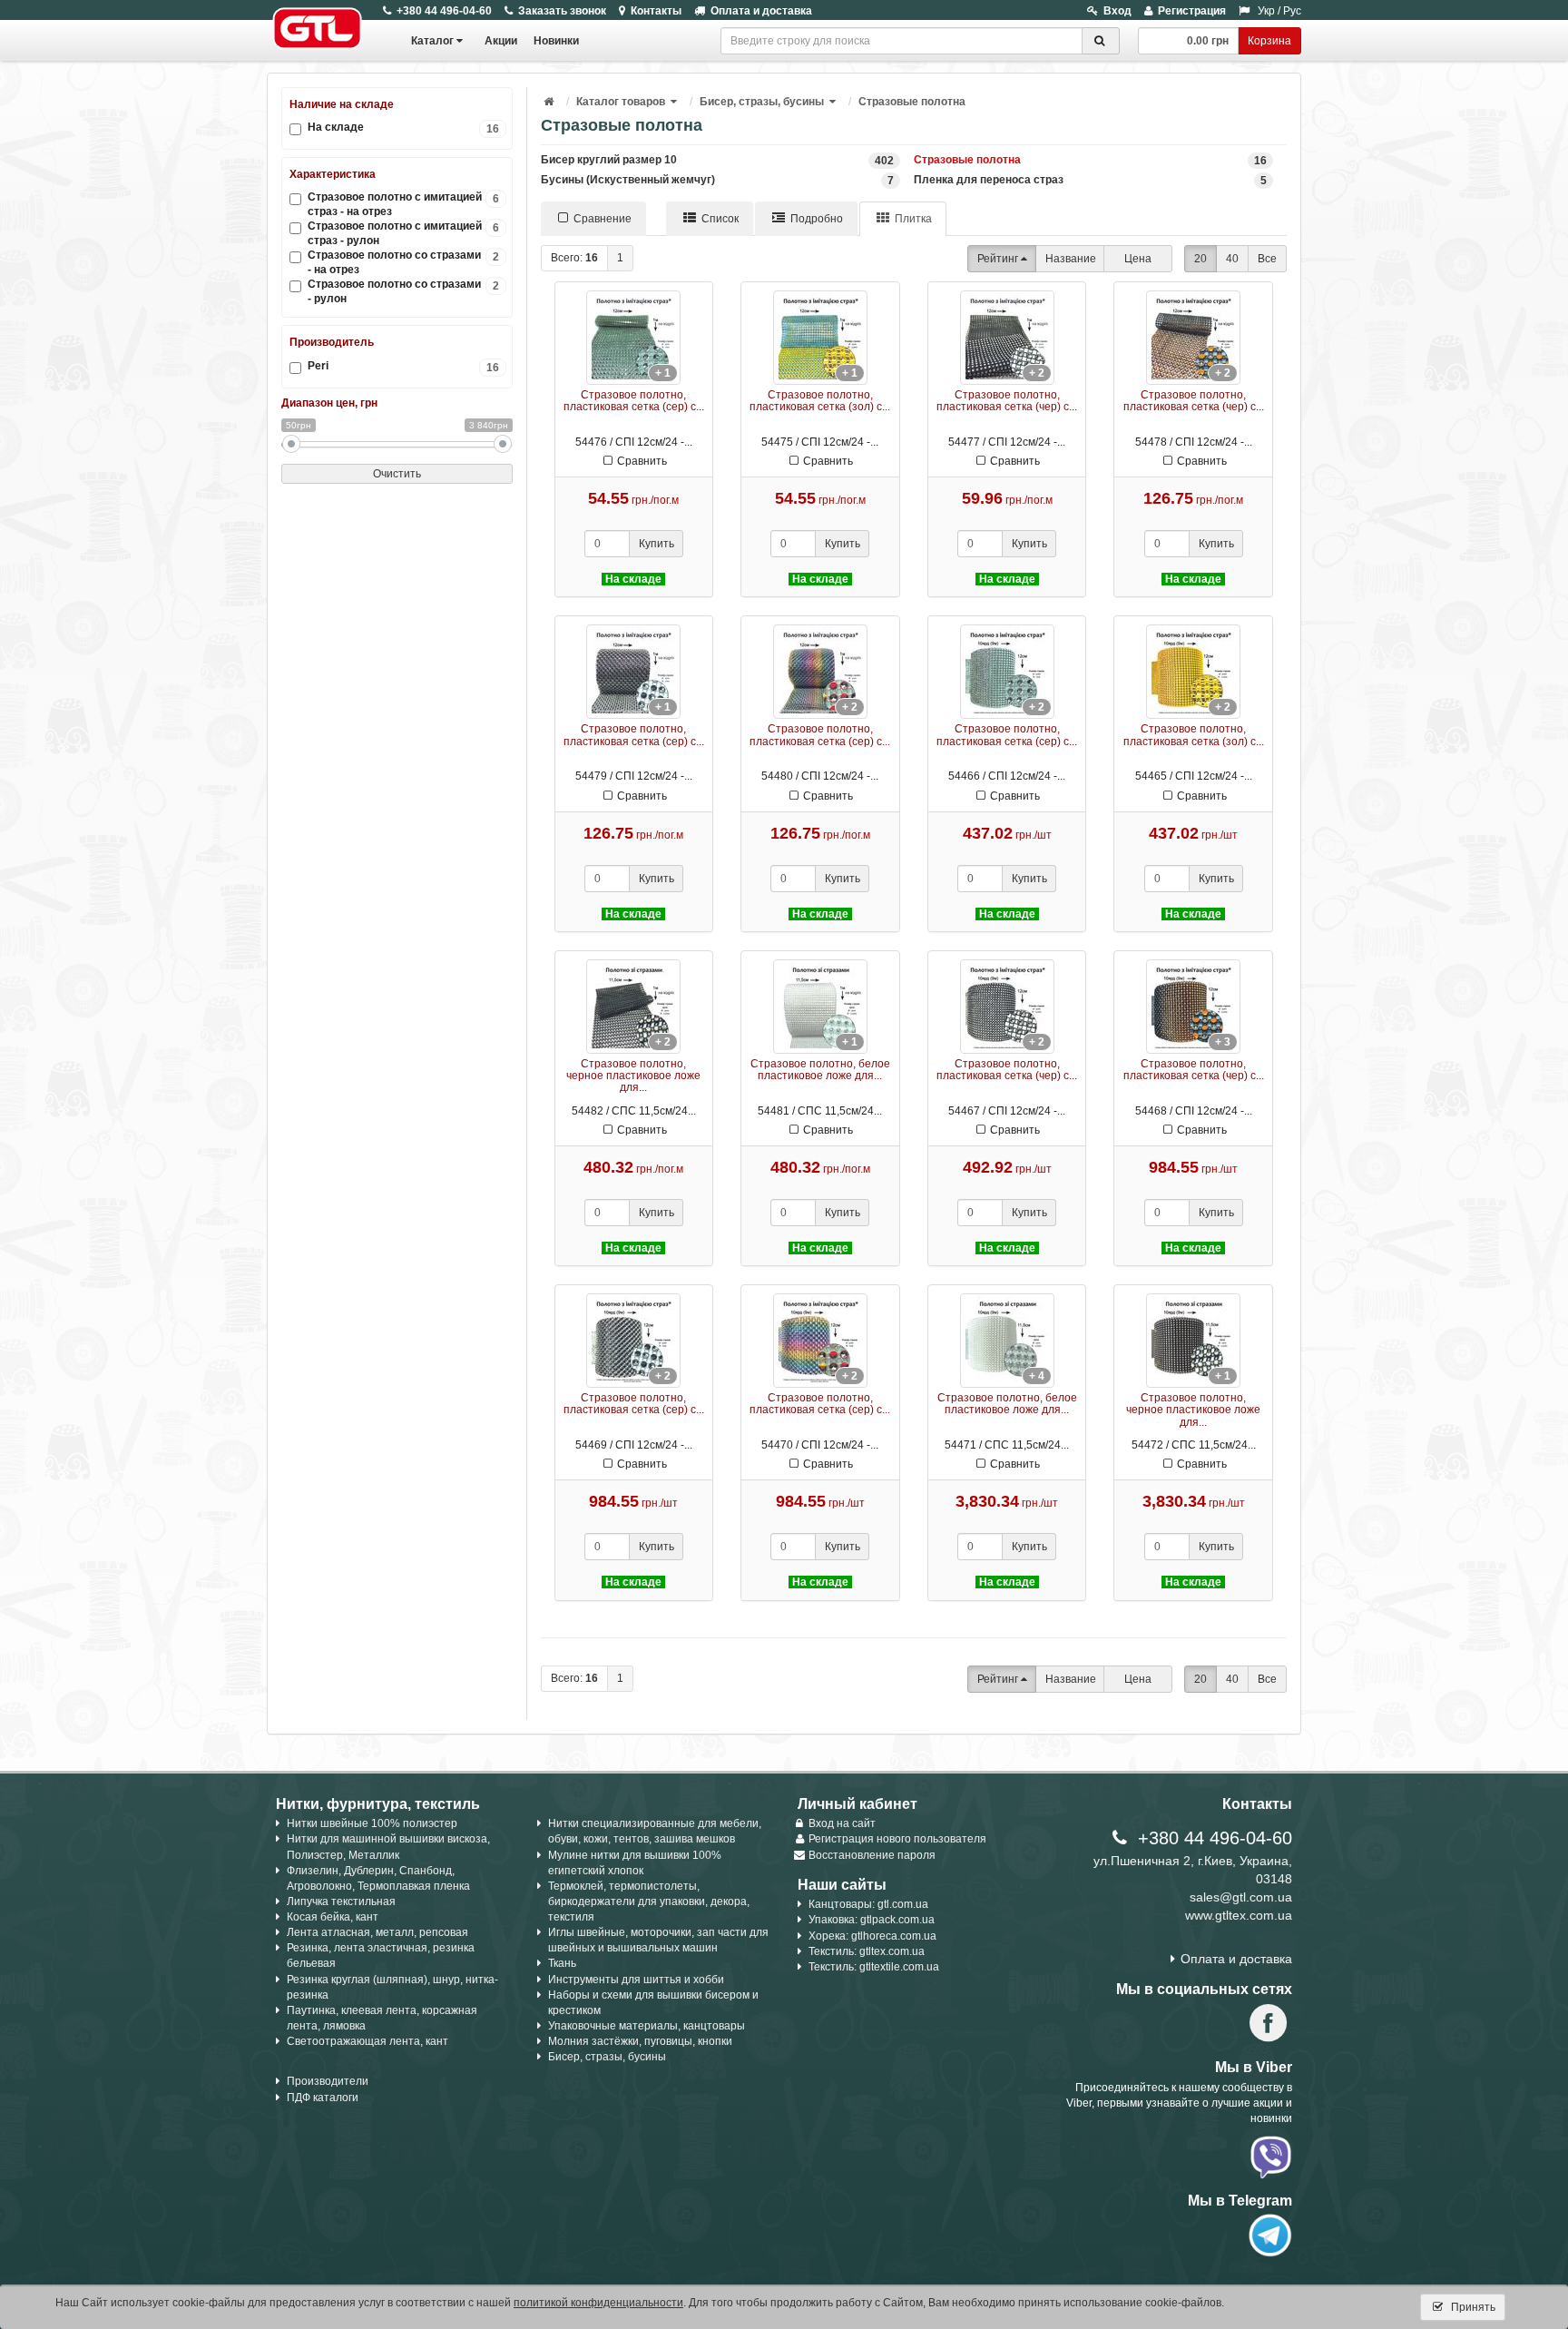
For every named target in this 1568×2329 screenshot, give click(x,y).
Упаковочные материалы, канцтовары (647, 2026)
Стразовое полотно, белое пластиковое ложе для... (820, 1070)
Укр (1266, 11)
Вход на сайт (842, 1823)
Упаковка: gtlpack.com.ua (872, 1920)
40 (1232, 259)
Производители (328, 2081)
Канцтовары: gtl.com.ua (868, 1904)
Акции (501, 41)
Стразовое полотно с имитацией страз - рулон (403, 233)
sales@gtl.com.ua (1241, 1897)
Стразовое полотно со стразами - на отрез (403, 262)
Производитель (332, 342)
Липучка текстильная (341, 1902)
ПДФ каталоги (323, 2098)
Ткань (562, 1963)
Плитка (913, 219)
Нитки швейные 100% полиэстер (372, 1823)
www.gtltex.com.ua (1239, 1915)
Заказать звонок (562, 11)
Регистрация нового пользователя (897, 1839)
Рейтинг (998, 259)
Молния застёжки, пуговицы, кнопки (640, 2041)
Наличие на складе (342, 104)
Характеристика (333, 174)
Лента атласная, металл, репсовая (377, 1932)
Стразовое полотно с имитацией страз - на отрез (403, 204)
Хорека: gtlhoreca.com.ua (872, 1936)
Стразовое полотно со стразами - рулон (403, 291)
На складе (403, 128)
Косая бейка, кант (333, 1917)
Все (1267, 259)
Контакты (656, 11)
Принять (1472, 2307)
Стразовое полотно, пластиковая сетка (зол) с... (820, 401)
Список (720, 219)
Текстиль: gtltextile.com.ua (874, 1967)
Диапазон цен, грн (329, 403)
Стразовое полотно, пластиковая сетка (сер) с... (634, 401)
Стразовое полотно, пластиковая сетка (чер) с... (1007, 401)
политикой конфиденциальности (598, 2303)
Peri (403, 366)
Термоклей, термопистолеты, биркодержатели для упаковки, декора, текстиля (649, 1902)
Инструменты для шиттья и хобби (636, 1980)
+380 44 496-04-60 (444, 11)
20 (1200, 259)
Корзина (1269, 41)
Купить (657, 544)
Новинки (556, 41)
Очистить (397, 474)
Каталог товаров (621, 102)
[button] (675, 102)
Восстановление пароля (872, 1855)
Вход (1117, 11)
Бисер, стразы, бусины (762, 102)
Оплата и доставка (761, 11)
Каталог (432, 41)
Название (1071, 259)
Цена (1138, 259)
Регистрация (1192, 11)
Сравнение (603, 219)
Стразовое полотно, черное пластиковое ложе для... (633, 1076)
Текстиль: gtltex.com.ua (867, 1951)
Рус (1292, 11)
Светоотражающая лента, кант (367, 2041)
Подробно (817, 219)
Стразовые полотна (912, 102)
